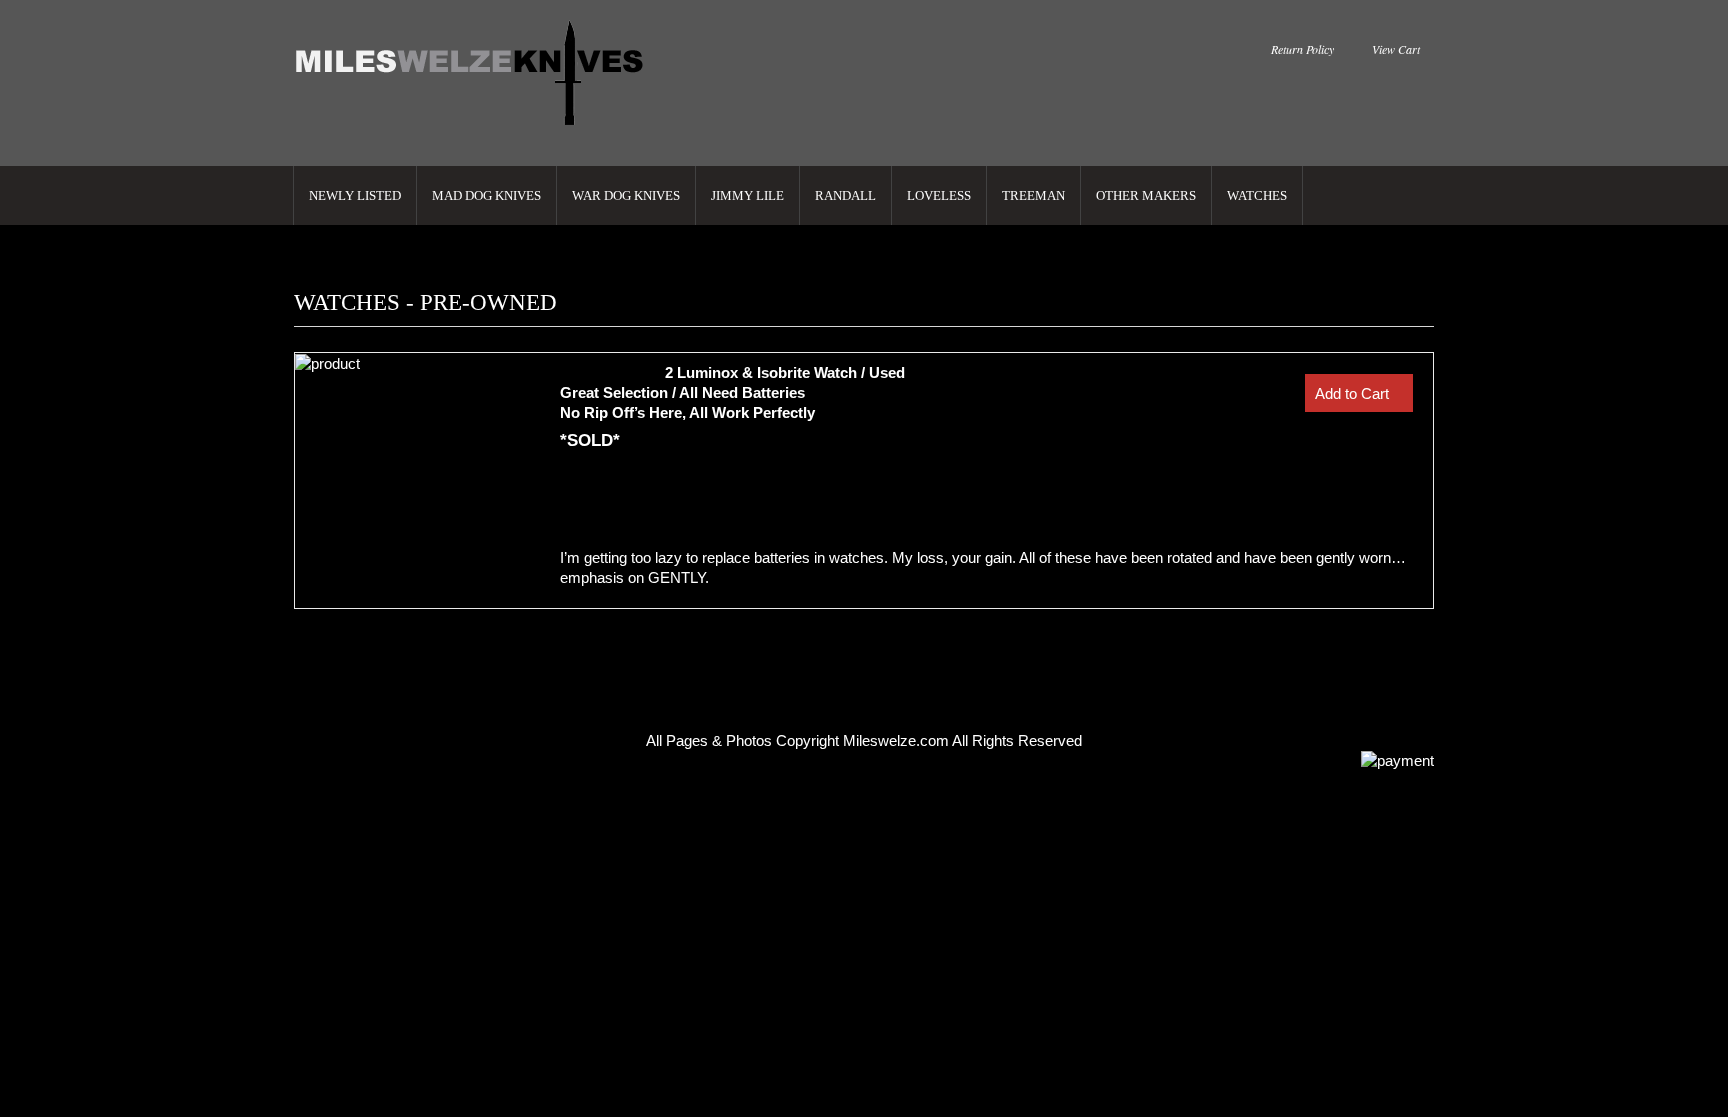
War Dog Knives (626, 195)
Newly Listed (355, 195)
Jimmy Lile (747, 195)
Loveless (939, 195)
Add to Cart (1352, 393)
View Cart (1396, 49)
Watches (1257, 195)
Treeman (1033, 195)
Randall (845, 195)
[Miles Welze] (471, 74)
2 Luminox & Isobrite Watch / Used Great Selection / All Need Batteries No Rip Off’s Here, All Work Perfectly (732, 392)
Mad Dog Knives (486, 195)
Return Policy (1302, 49)
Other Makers (1146, 195)
